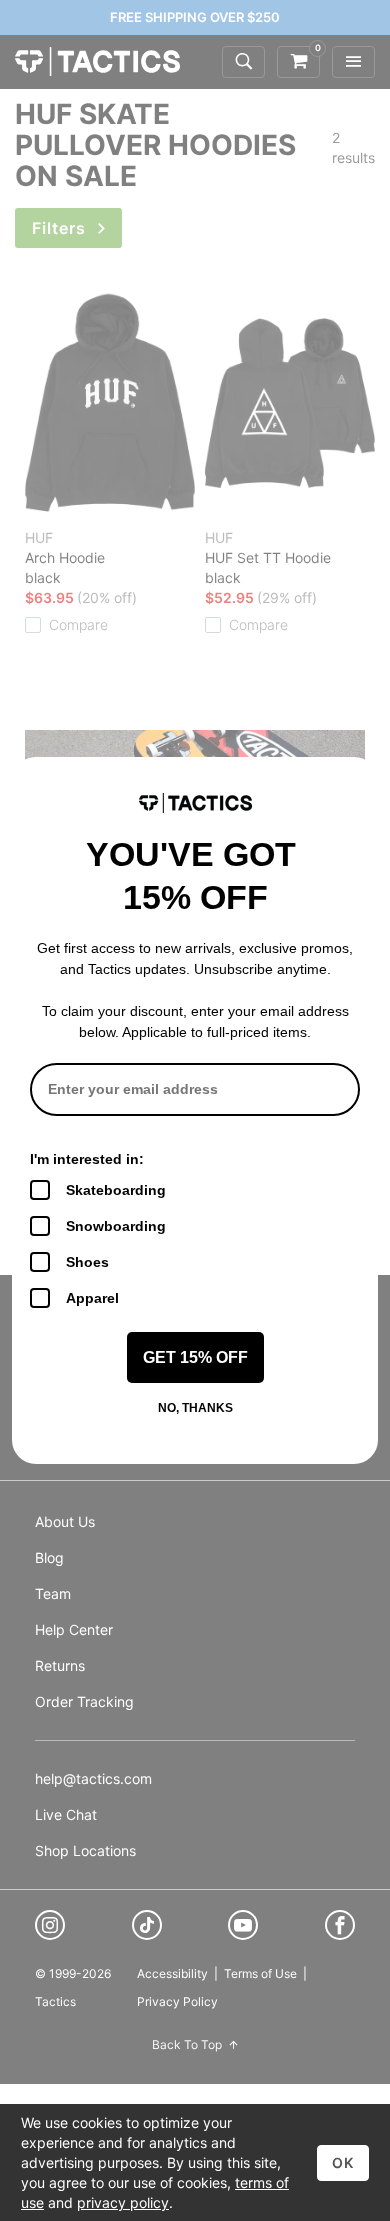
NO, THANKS (195, 1408)
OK (343, 2162)
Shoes (87, 1262)
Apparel (92, 1298)
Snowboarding (116, 1226)
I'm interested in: (87, 1159)
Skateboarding (116, 1190)
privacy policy (123, 2202)
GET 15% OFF (195, 1357)
